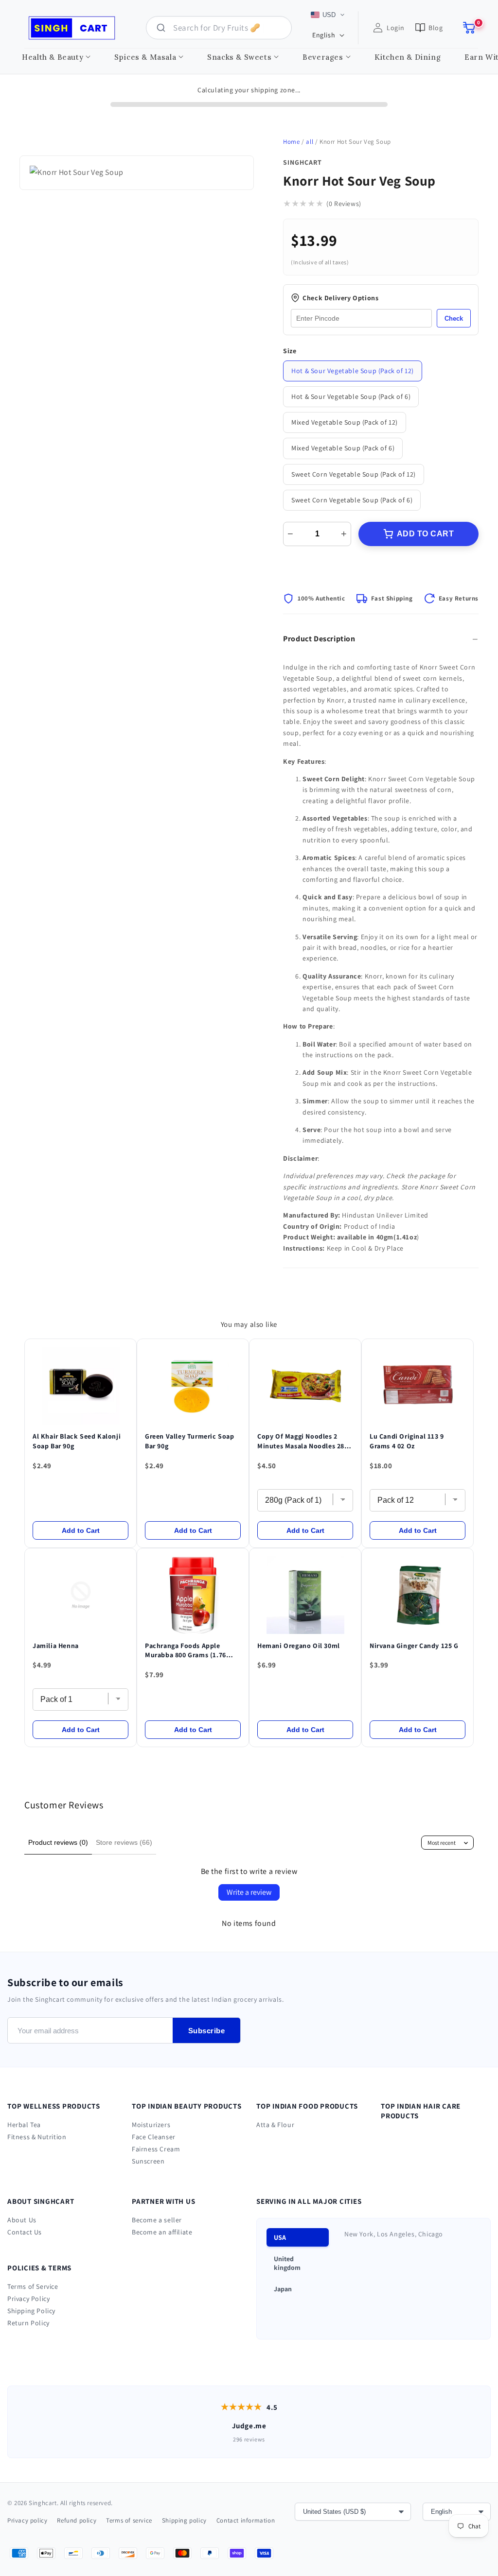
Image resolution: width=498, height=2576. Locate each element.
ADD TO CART (426, 534)
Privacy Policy (28, 2299)
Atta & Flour (275, 2125)
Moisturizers (151, 2125)
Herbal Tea (24, 2125)
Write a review (249, 1892)
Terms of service (129, 2520)
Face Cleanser (154, 2137)
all (310, 142)
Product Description (319, 639)
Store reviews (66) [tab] (124, 1842)
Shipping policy (184, 2520)
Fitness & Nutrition (37, 2137)
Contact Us (25, 2232)
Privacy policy (27, 2520)
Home (291, 142)
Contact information (246, 2520)
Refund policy (77, 2520)
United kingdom (287, 2263)
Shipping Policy (31, 2311)
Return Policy (28, 2323)
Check (454, 318)
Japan (283, 2289)
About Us (22, 2220)
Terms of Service (33, 2286)
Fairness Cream (156, 2149)
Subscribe (207, 2031)
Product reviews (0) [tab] (58, 1842)
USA (280, 2237)
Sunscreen (148, 2161)
